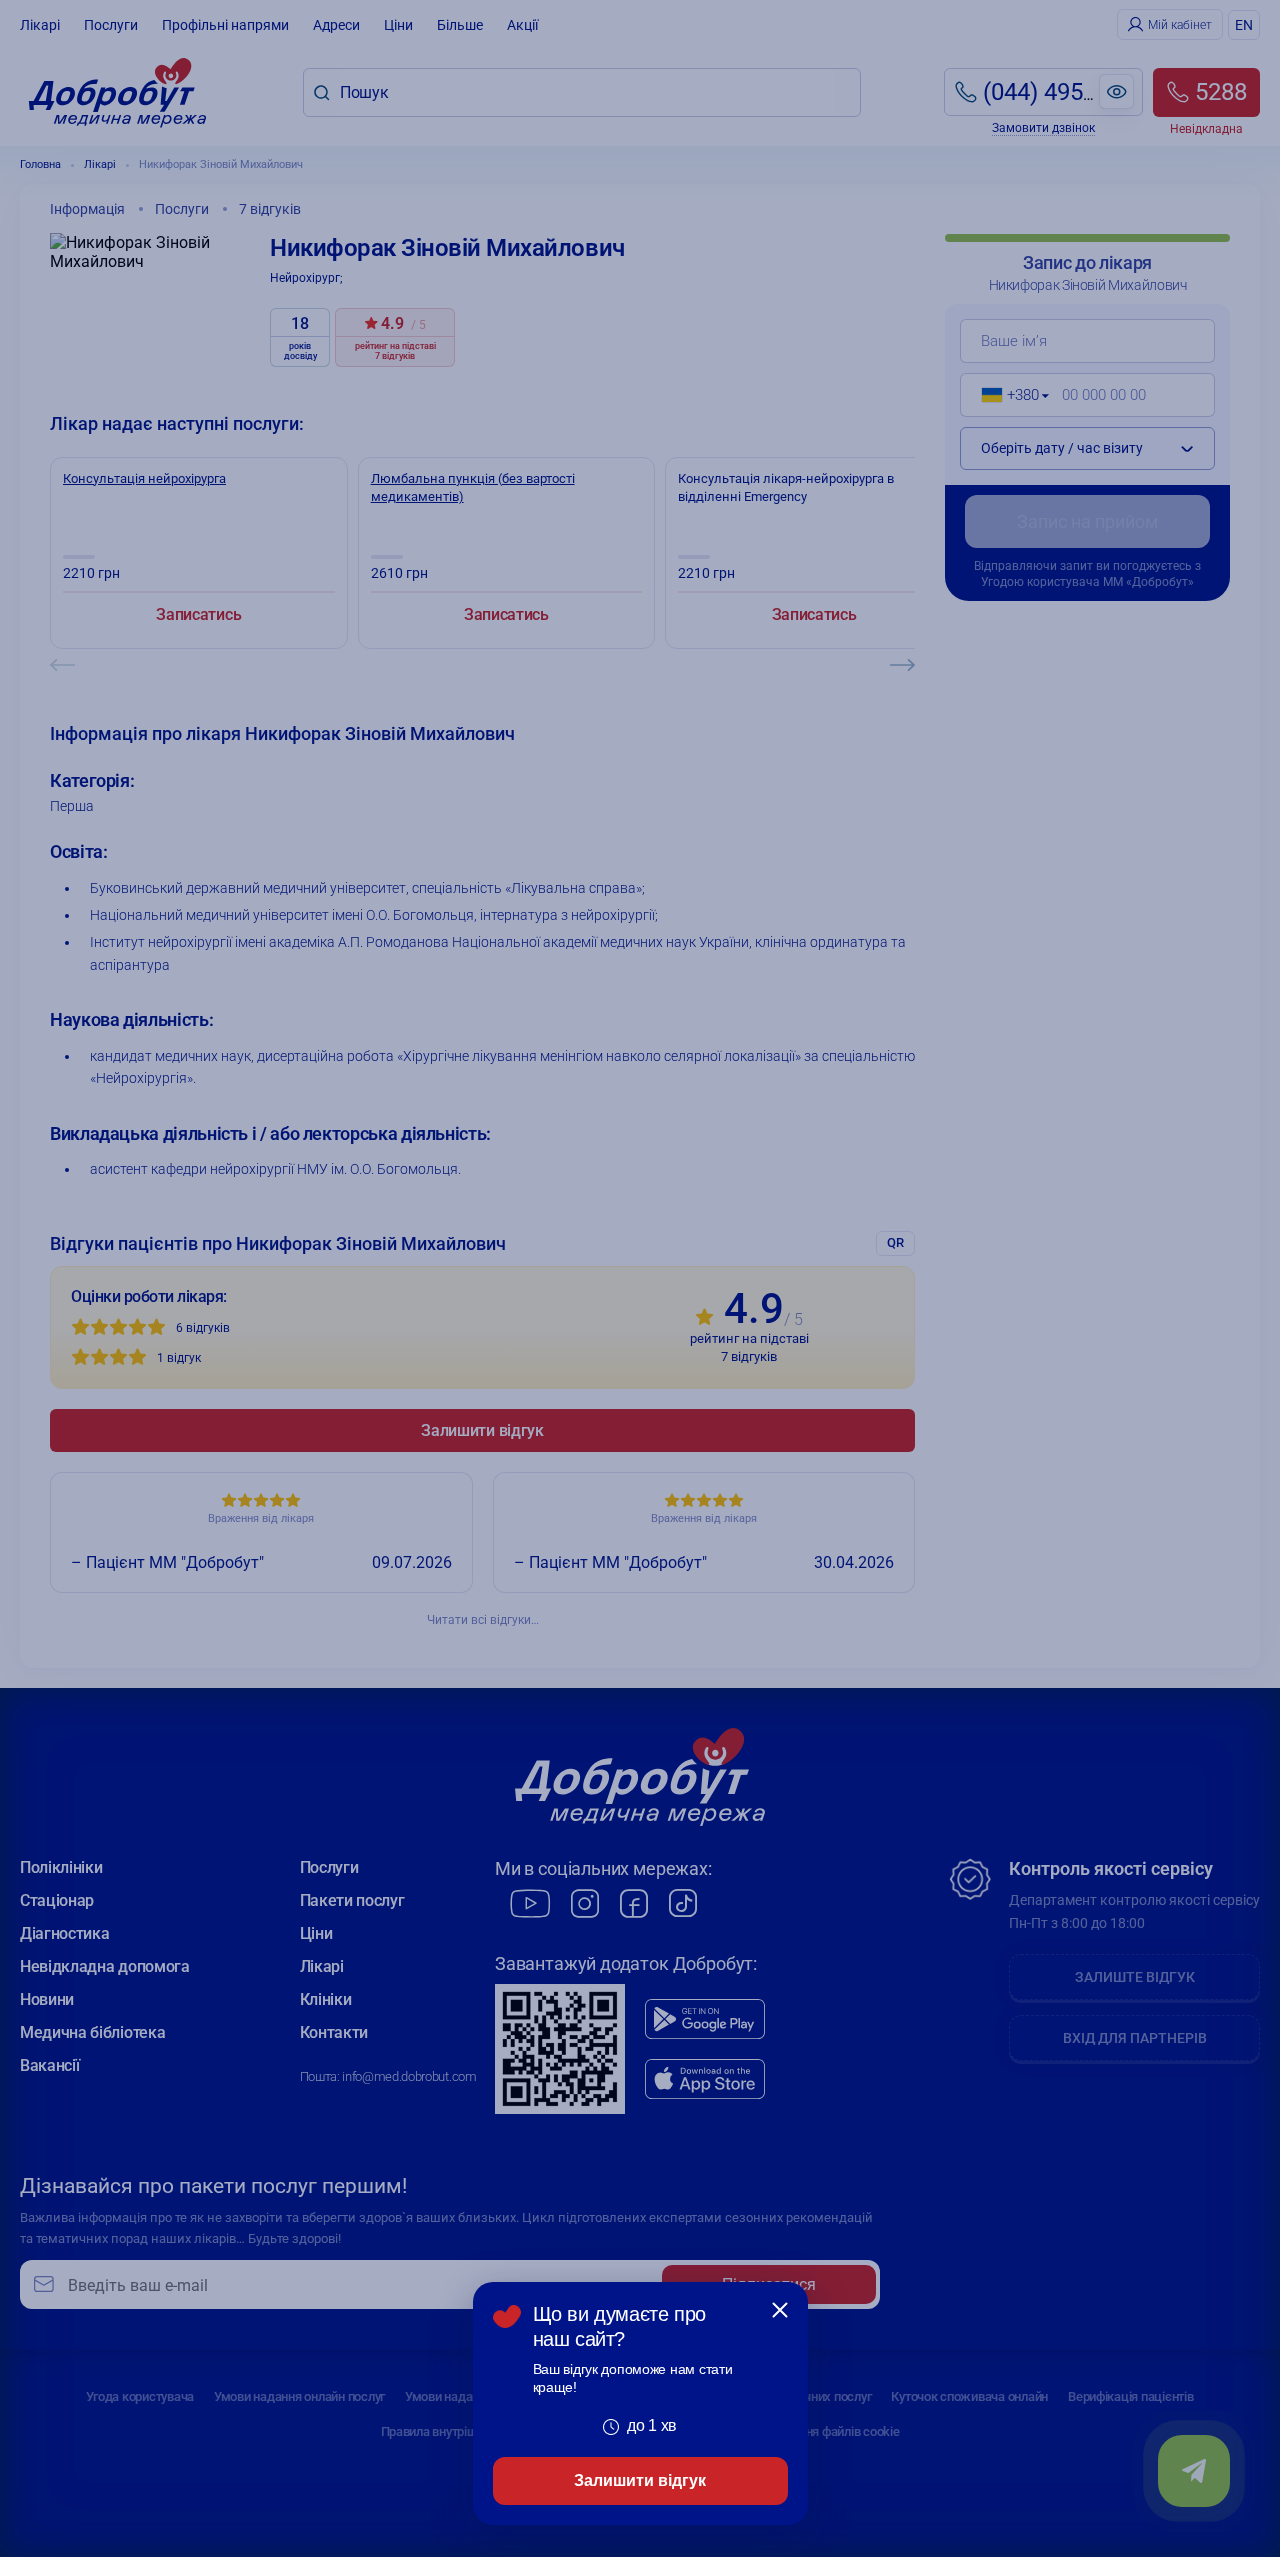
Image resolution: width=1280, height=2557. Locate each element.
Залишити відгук (640, 2480)
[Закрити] (780, 2310)
